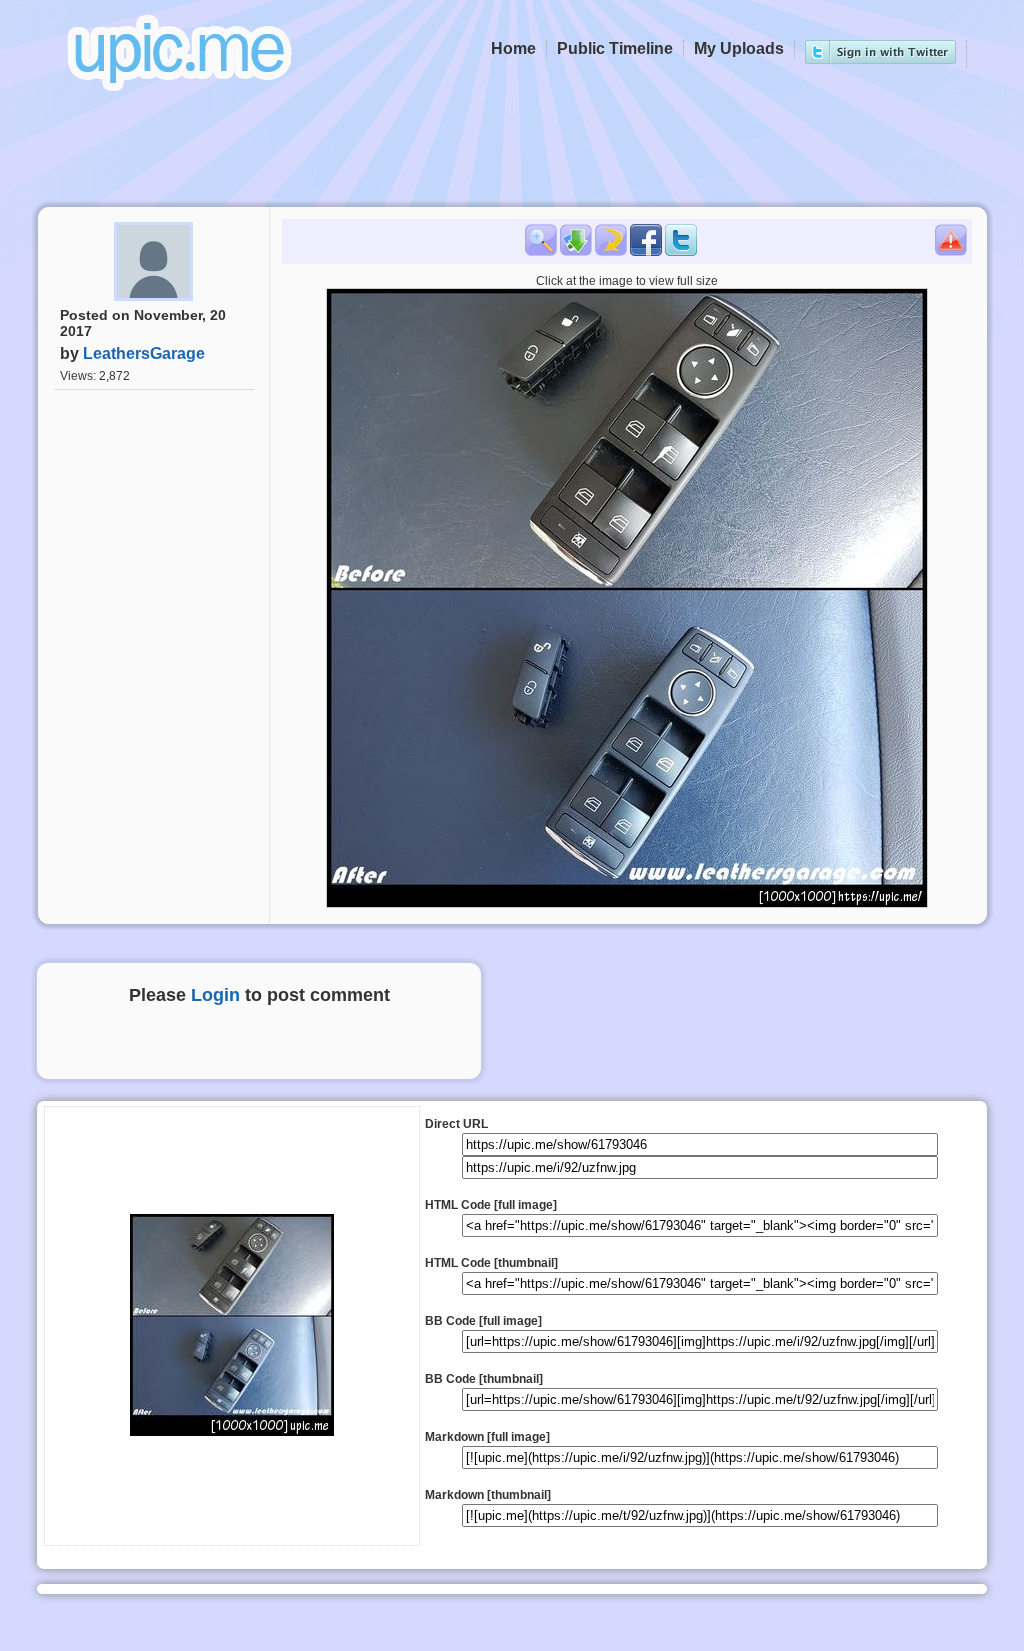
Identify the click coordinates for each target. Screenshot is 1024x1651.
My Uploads (739, 48)
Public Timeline (615, 48)
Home (513, 48)
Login (215, 995)
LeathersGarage (144, 353)
